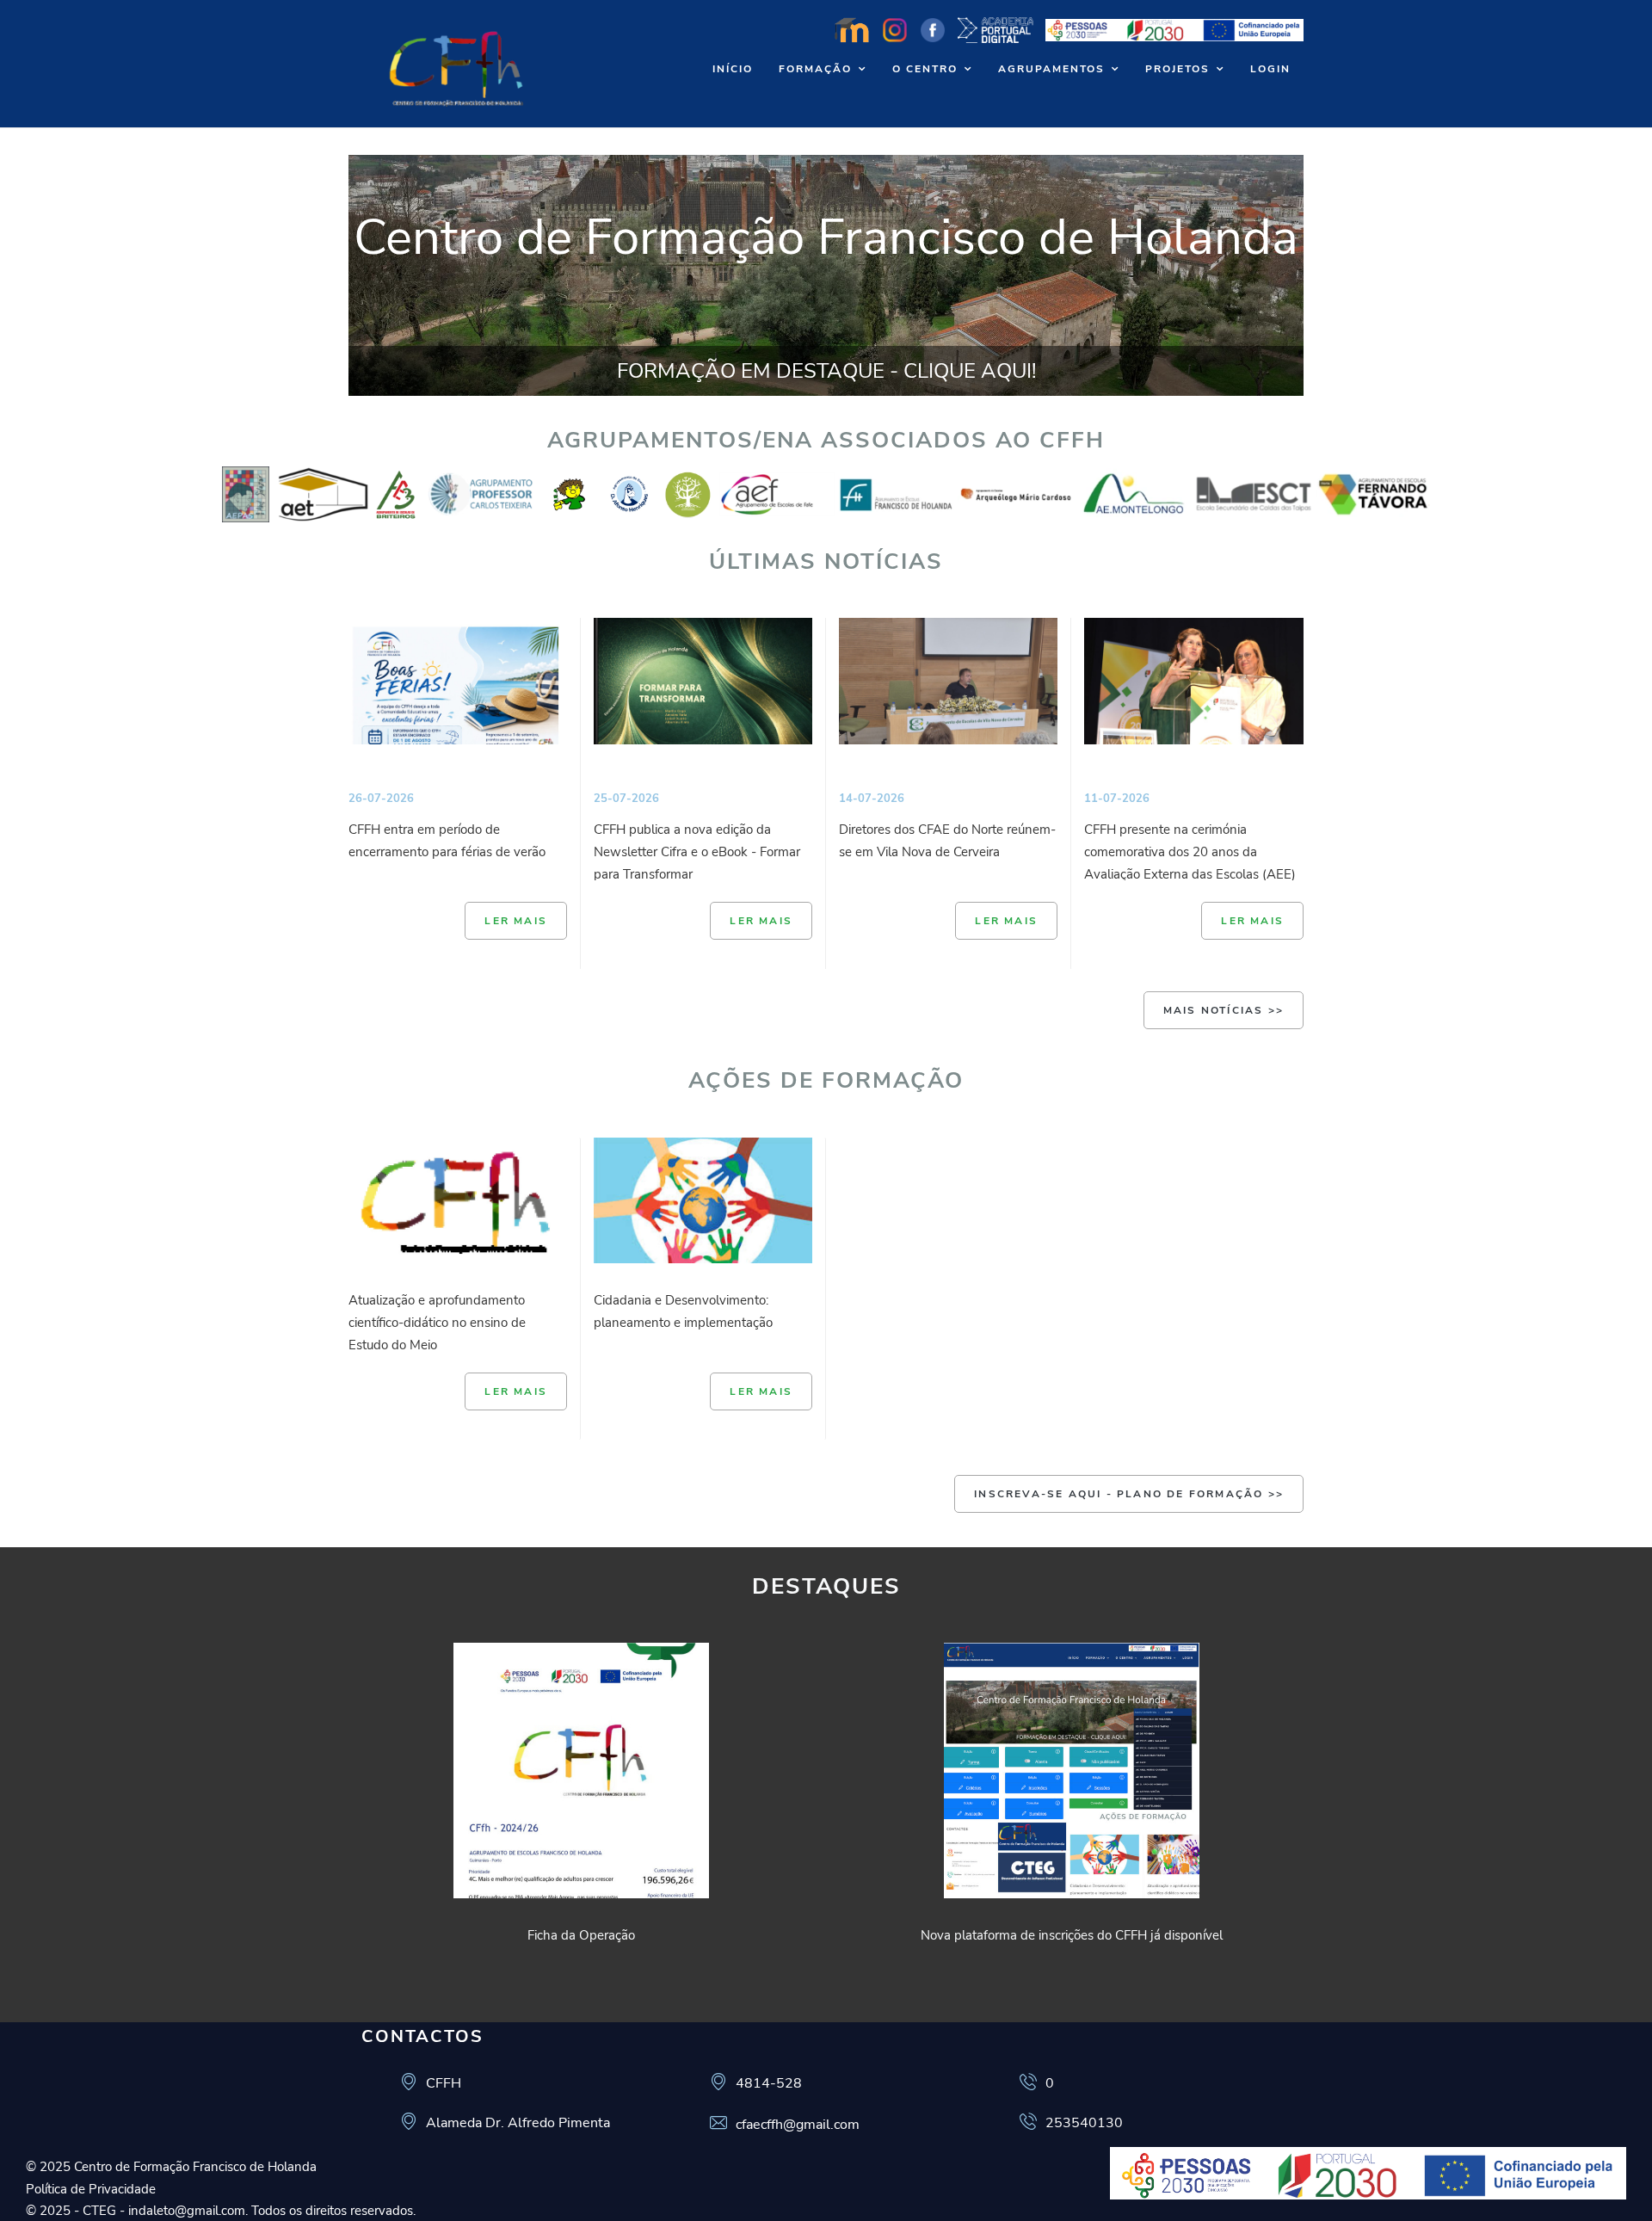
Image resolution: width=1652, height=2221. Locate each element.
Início (733, 69)
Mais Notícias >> (1224, 1010)
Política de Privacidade (91, 2189)
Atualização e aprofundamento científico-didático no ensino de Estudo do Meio (437, 1323)
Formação (815, 69)
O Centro (925, 69)
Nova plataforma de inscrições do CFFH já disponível (1072, 1935)
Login (1270, 69)
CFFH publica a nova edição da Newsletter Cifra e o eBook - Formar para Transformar (697, 852)
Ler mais (516, 921)
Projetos (1177, 69)
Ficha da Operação (581, 1935)
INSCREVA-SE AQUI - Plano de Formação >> (1129, 1494)
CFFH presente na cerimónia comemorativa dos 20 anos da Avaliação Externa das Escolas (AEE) (1190, 852)
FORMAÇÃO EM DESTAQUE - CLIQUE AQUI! (826, 371)
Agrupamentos (1051, 69)
